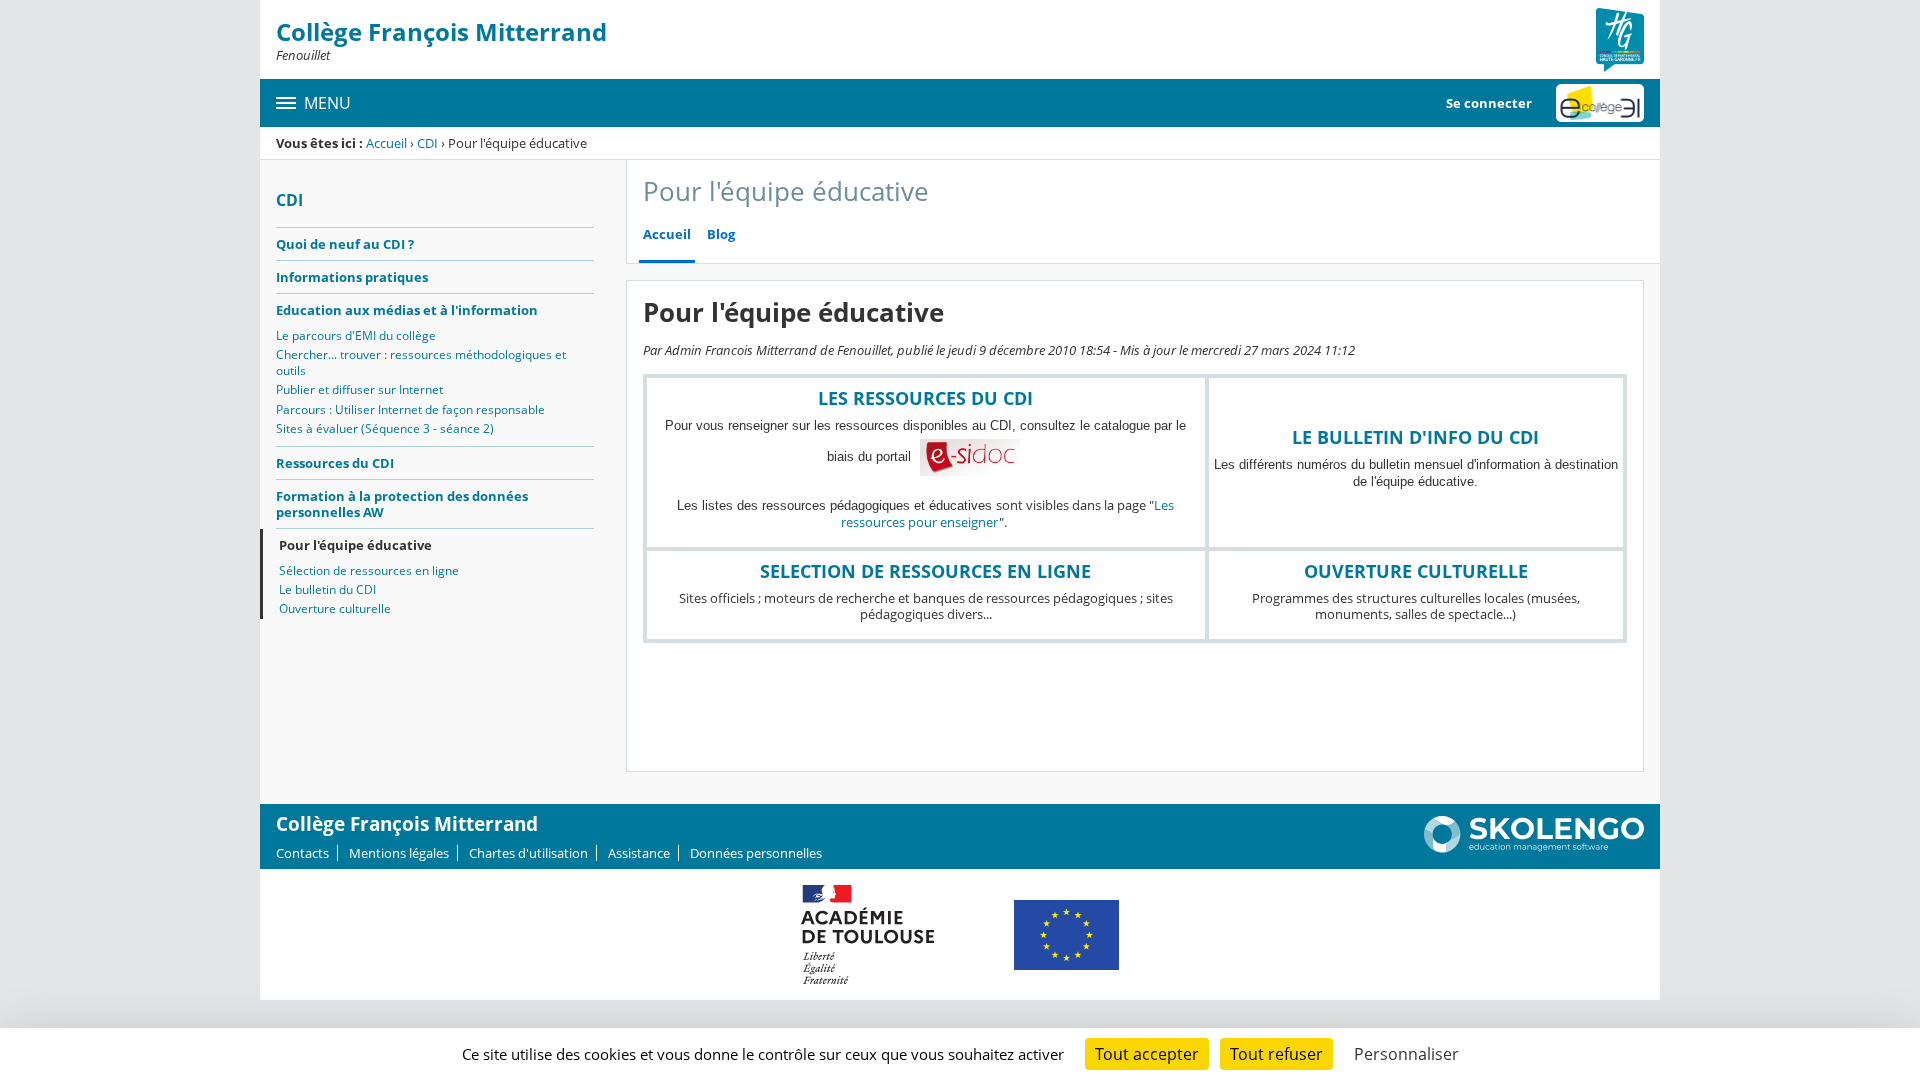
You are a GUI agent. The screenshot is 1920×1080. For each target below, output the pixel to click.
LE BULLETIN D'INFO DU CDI (1415, 437)
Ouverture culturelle (335, 608)
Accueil (386, 143)
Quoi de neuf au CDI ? (345, 244)
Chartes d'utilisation (528, 853)
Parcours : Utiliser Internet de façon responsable (410, 409)
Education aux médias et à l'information (407, 310)
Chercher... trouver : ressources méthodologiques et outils (421, 362)
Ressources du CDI (335, 463)
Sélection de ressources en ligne (369, 570)
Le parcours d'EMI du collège (356, 335)
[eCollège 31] (1600, 103)
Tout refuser (1276, 1054)
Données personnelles (756, 853)
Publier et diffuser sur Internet (359, 389)
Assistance (639, 853)
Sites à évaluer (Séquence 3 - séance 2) (385, 428)
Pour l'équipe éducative (355, 545)
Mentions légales (399, 853)
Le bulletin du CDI (327, 589)
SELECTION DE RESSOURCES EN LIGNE (925, 571)
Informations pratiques (352, 277)
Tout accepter (1147, 1054)
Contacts (302, 853)
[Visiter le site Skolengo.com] (1534, 848)
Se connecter (1489, 103)
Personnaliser (1406, 1054)
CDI (427, 143)
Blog (721, 234)
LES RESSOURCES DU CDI (925, 398)
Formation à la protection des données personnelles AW (402, 504)
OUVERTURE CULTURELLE (1416, 571)
